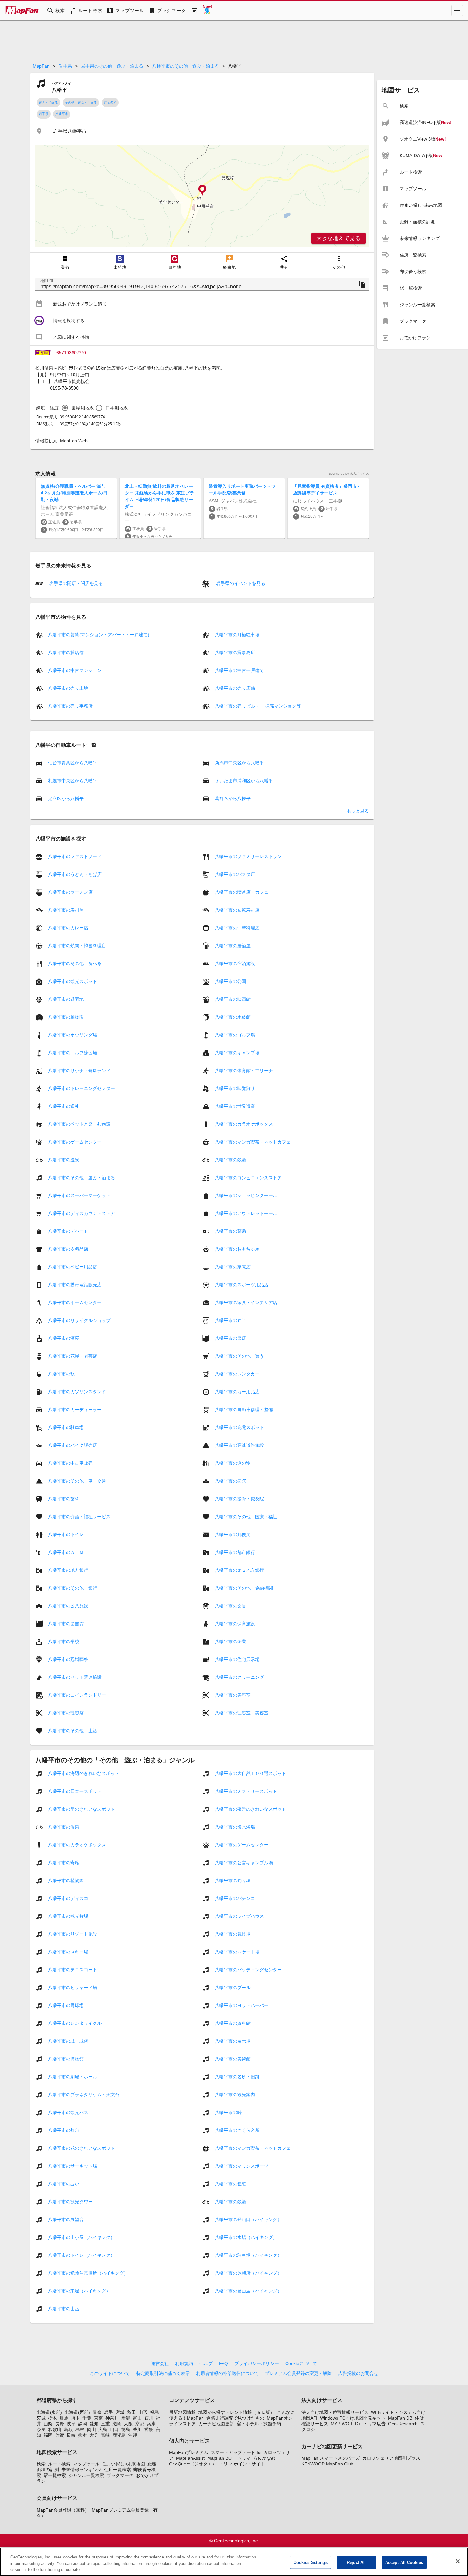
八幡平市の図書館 (66, 1624)
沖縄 (133, 2435)
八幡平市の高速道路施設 (239, 1445)
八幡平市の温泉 (64, 1160)
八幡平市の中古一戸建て (239, 670)
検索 (41, 2464)
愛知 (94, 2424)
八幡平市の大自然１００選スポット (251, 1773)
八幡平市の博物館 (66, 2059)
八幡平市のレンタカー (237, 1374)
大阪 (128, 2424)
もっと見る (358, 811)
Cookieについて (301, 2363)
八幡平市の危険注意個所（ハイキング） (88, 2273)
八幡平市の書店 (230, 1338)
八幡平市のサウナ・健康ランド (79, 1071)
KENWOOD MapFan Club (327, 2464)
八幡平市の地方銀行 (68, 1570)
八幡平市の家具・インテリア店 (246, 1302)
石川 (149, 2418)
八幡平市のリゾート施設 (73, 1934)
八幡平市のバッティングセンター (248, 1970)
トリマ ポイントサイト (242, 2464)
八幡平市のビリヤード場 (73, 1988)
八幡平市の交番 (230, 1606)
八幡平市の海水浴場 (235, 1827)
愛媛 (149, 2429)
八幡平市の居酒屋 (233, 946)
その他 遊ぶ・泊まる (81, 102)
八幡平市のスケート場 (237, 1952)
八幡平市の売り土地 (68, 688)
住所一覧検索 (117, 2470)
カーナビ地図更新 (216, 2424)
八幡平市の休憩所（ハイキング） (248, 2273)
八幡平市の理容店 (66, 1713)
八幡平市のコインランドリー (77, 1695)
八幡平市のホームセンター (75, 1302)
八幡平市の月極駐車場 (237, 635)
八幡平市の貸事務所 (235, 653)
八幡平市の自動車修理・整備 (244, 1410)
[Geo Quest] (207, 11)
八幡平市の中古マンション (75, 670)
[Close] (458, 2561)
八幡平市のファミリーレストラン (248, 856)
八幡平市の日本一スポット (75, 1791)
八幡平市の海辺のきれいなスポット (84, 1773)
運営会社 (160, 2363)
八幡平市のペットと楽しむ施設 (79, 1124)
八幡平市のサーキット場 (73, 2166)
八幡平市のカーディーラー (75, 1410)
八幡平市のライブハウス (239, 1916)
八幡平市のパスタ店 (235, 874)
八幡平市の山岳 (64, 2309)
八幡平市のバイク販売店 (73, 1445)
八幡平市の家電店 (233, 1267)
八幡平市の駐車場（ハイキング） (248, 2255)
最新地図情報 (182, 2412)
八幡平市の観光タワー (70, 2202)
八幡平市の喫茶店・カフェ (242, 892)
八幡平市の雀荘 (230, 2184)
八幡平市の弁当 (230, 1320)
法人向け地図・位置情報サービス (335, 2412)
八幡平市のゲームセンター (75, 1142)
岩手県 (65, 66)
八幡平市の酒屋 (64, 1338)
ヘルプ (206, 2363)
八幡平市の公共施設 (68, 1606)
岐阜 (71, 2424)
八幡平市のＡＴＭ (66, 1552)
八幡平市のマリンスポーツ (242, 2166)
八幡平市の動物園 (66, 1017)
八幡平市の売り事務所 (70, 706)
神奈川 (112, 2418)
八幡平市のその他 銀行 (73, 1588)
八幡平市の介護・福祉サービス (79, 1517)
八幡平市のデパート (68, 1231)
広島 (103, 2429)
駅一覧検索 (55, 2475)
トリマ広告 (374, 2424)
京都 (140, 2424)
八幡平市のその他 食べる (75, 963)
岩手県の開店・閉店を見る (75, 583)
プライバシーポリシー (257, 2363)
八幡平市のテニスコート (73, 1970)
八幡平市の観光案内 (235, 2095)
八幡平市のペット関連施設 (75, 1677)
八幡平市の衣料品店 (68, 1249)
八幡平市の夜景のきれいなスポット (251, 1809)
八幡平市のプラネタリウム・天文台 (84, 2095)
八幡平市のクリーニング (239, 1677)
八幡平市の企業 (230, 1642)
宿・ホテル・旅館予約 (259, 2424)
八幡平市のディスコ (68, 1898)
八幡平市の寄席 (64, 1863)
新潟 (126, 2418)
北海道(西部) (77, 2412)
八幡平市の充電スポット (239, 1427)
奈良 (41, 2429)
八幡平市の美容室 (233, 1695)
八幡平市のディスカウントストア (82, 1213)
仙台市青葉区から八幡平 (73, 762)
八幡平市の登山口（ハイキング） (248, 2219)
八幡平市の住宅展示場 (237, 1659)
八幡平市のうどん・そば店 (75, 874)
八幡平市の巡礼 (64, 1106)
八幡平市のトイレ (66, 1534)
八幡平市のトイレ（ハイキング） (82, 2255)
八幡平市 (62, 114)
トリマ (244, 2458)
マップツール (86, 2464)
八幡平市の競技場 (233, 1934)
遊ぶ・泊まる (48, 102)
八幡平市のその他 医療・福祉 (246, 1517)
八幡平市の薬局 (230, 1231)
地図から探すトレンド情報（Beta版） (236, 2412)
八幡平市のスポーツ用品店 (242, 1285)
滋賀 (117, 2424)
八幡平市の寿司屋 (66, 910)
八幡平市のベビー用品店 (73, 1267)
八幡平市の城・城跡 (68, 2041)
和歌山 (55, 2429)
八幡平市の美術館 (233, 2059)
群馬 (64, 2418)
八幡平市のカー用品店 (237, 1392)
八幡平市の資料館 (233, 2023)
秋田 (131, 2412)
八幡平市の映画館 (233, 999)
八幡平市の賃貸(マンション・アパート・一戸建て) (99, 635)
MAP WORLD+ (346, 2424)
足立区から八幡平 (66, 798)
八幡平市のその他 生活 (73, 1731)
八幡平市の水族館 (233, 1017)
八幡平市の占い (64, 2184)
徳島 (126, 2429)
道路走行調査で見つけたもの (235, 2418)
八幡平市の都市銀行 (235, 1552)
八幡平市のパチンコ (235, 1898)
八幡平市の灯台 (64, 2130)
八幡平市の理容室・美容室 (242, 1713)
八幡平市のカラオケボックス (244, 1124)
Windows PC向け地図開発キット (353, 2418)
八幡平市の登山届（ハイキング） (248, 2291)
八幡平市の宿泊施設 (235, 963)
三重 (105, 2424)
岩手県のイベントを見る (240, 583)
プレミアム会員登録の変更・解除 (298, 2373)
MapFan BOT (221, 2458)
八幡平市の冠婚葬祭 (68, 1659)
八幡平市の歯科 (64, 1499)
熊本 (82, 2435)
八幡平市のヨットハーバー (242, 2005)
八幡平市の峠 (228, 2112)
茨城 (41, 2418)
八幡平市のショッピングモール (246, 1195)
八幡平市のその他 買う (239, 1356)
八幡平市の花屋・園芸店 (73, 1356)
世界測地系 (83, 408)
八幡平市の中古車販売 (70, 1463)
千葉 (87, 2418)
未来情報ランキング (82, 2470)
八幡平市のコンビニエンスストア (248, 1178)
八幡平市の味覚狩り (235, 1088)
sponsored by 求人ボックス (349, 474)
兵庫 (151, 2424)
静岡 (82, 2424)
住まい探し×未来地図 (124, 2464)
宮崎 (105, 2435)
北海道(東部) (49, 2412)
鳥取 (68, 2429)
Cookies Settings (311, 2562)
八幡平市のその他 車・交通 (77, 1481)
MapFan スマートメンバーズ (331, 2458)
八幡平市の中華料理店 (237, 928)
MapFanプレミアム (189, 2452)
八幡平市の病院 (230, 1481)
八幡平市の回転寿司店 (237, 910)
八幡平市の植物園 (66, 1880)
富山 (137, 2418)
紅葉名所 (110, 102)
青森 (97, 2412)
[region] (202, 196)
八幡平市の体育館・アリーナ (244, 1071)
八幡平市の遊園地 (66, 999)
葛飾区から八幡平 (233, 798)
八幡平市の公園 (230, 981)
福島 (154, 2412)
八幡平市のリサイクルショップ (79, 1320)
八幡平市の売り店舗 (235, 688)
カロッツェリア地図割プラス (391, 2458)
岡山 (91, 2429)
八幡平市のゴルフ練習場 (73, 1053)
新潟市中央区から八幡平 (239, 762)
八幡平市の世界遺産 (235, 1106)
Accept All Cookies (404, 2562)
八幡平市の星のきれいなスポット (82, 1809)
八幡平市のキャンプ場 (237, 1053)
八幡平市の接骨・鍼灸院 (239, 1499)
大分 (94, 2435)
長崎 (71, 2435)
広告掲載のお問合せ (358, 2373)
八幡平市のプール (233, 1988)
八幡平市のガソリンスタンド (77, 1392)
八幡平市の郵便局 (233, 1534)
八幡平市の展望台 (66, 2219)
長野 (60, 2424)
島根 (80, 2429)
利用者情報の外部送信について (227, 2373)
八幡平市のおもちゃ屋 (237, 1249)
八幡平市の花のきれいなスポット (82, 2148)
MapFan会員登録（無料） (63, 2510)
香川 (137, 2429)
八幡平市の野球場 (66, 2005)
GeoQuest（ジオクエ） (193, 2464)
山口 (114, 2429)
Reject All (356, 2562)
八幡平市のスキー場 (68, 1952)
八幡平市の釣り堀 (233, 1880)
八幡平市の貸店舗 (66, 653)
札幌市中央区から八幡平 (73, 780)
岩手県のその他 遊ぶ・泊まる (112, 66)
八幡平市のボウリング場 (73, 1035)
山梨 (48, 2424)
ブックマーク (120, 2475)
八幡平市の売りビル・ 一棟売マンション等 (258, 706)
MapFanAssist (190, 2458)
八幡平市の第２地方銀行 (239, 1570)
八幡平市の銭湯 (230, 1160)
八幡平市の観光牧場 (68, 1916)
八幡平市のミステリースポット (246, 1791)
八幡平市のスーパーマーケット (79, 1195)
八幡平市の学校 (64, 1642)
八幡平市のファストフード (75, 856)
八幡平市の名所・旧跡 (237, 2077)
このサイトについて (110, 2373)
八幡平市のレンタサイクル (75, 2023)
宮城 (120, 2412)
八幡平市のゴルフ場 (235, 1035)
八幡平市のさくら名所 (237, 2130)
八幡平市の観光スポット (73, 981)
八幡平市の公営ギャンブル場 (244, 1863)
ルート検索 (59, 2464)
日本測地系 (117, 408)
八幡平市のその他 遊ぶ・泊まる (186, 66)
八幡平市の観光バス (68, 2112)
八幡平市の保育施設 (235, 1624)
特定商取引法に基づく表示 (163, 2373)
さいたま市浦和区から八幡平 (244, 780)
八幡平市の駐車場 (66, 1427)
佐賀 (60, 2435)
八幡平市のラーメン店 (70, 892)
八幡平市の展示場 (233, 2041)
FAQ (223, 2363)
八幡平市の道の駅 (233, 1463)
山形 (143, 2412)
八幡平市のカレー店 (68, 928)
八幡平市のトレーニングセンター (82, 1088)
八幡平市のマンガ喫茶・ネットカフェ (253, 1142)
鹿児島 (119, 2435)
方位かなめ (264, 2458)
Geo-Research (403, 2424)
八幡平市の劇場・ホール (73, 2077)
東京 (98, 2418)
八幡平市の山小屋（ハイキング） (82, 2237)
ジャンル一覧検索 (86, 2475)
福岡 (48, 2435)
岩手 (109, 2412)
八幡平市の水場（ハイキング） (246, 2237)
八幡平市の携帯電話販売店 (75, 1285)
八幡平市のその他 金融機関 (244, 1588)
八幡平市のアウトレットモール (246, 1213)
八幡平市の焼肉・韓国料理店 (77, 946)
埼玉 (75, 2418)
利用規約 (184, 2363)
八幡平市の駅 (61, 1374)
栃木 (53, 2418)
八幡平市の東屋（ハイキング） (79, 2291)
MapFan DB (400, 2418)
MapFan (41, 66)
